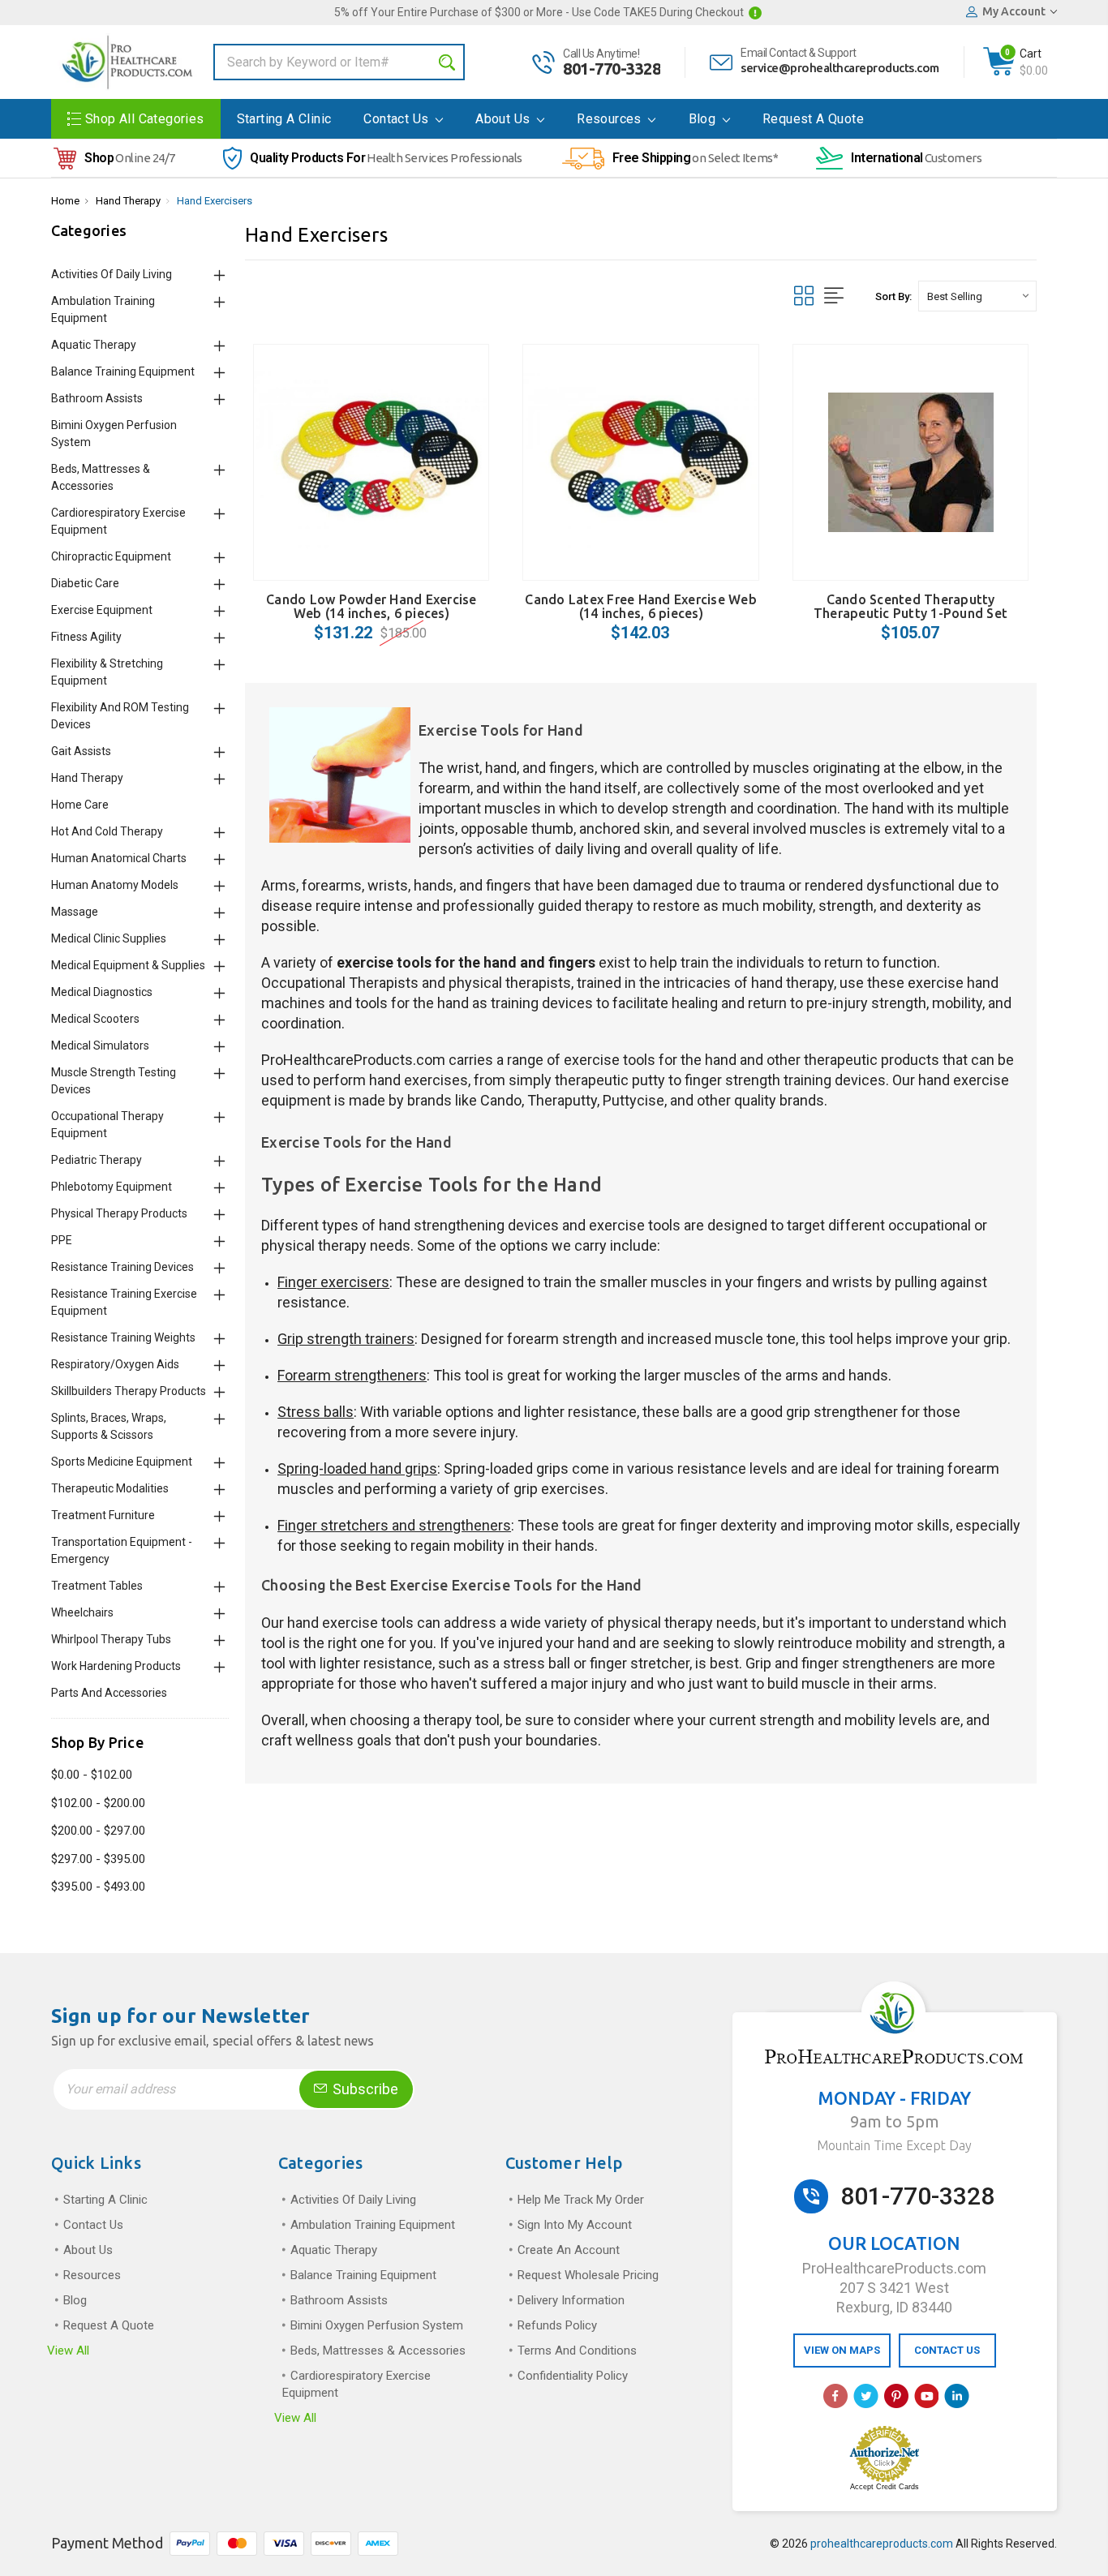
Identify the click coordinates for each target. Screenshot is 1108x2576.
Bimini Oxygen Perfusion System (377, 2325)
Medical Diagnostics (102, 992)
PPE (62, 1240)
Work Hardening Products (116, 1666)
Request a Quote (813, 119)
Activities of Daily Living (112, 274)
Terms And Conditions (577, 2351)
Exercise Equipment (102, 610)
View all (68, 2351)
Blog (704, 119)
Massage (75, 912)
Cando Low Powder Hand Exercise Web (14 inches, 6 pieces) (371, 606)
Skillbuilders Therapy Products (129, 1391)
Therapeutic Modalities (110, 1488)
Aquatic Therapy (94, 345)
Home (65, 201)
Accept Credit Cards (885, 2487)
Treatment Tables (97, 1586)
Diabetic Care (85, 583)
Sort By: (893, 296)
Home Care (80, 805)
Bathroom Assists (97, 398)
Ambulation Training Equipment (373, 2225)
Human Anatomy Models (115, 885)
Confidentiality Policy (573, 2376)
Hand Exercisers (215, 201)
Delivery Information (571, 2300)
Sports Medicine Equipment (122, 1462)
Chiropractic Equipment (111, 556)
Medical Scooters (95, 1019)
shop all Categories (145, 119)
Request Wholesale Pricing (588, 2275)
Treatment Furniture (103, 1515)
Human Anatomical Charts (119, 858)
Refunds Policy (557, 2325)
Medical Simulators (100, 1045)
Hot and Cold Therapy (107, 831)
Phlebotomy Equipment (112, 1187)
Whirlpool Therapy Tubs (111, 1639)
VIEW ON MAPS (842, 2350)
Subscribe (364, 2089)
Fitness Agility (86, 637)
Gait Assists (81, 751)
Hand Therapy (128, 201)
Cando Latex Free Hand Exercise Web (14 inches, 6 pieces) (641, 606)
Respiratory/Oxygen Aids (115, 1364)
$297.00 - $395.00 (98, 1859)
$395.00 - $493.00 (98, 1887)
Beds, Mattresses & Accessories (378, 2351)
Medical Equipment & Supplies (128, 965)
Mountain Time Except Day (894, 2145)
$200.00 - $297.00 (98, 1831)
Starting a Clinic (284, 119)
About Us (505, 119)
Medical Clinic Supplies (109, 938)
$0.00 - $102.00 (92, 1775)
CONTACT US (947, 2350)
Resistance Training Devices (122, 1267)
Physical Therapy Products (119, 1213)
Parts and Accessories (109, 1693)
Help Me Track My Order (581, 2200)
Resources (611, 119)
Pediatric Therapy (97, 1160)
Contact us (397, 119)
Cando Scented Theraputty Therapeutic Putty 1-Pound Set (910, 606)
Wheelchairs (82, 1612)
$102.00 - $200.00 (98, 1803)
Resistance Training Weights (123, 1337)
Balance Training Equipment (123, 371)
